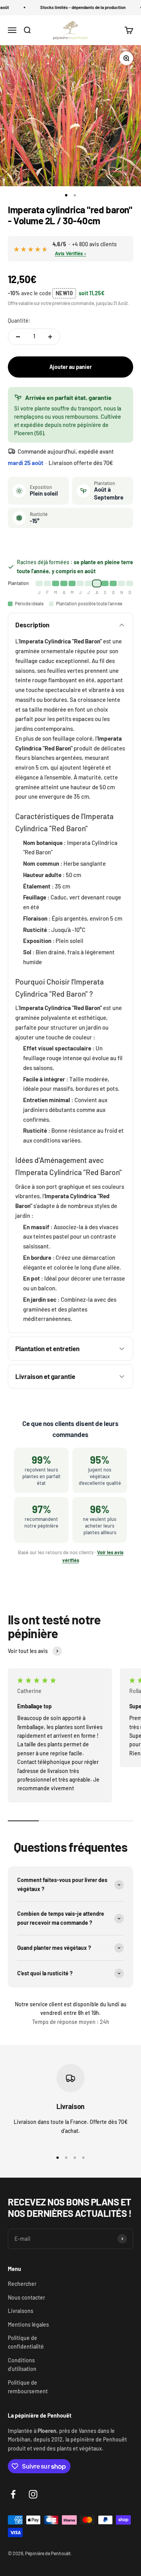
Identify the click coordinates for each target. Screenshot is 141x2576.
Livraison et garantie (45, 1376)
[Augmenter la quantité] (50, 337)
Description (32, 625)
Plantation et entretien (47, 1348)
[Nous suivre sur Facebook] (13, 2494)
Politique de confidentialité (26, 2342)
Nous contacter (26, 2297)
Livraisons (21, 2311)
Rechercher (22, 2284)
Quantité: (19, 321)
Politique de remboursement (28, 2387)
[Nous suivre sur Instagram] (33, 2494)
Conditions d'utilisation (22, 2364)
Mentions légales (28, 2324)
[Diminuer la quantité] (18, 337)
